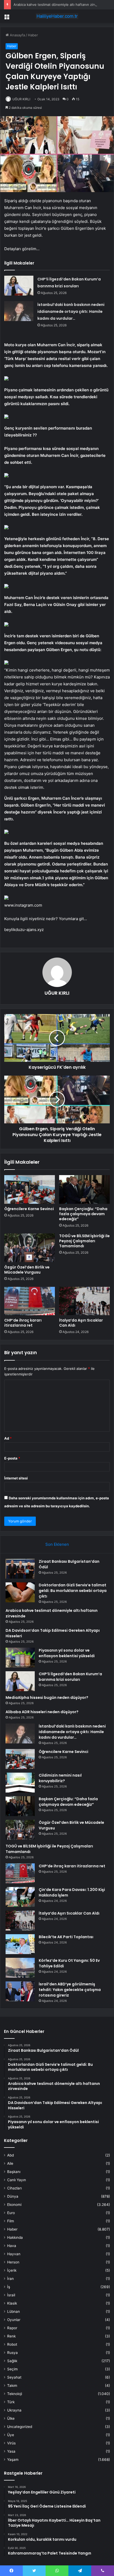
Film (11, 2221)
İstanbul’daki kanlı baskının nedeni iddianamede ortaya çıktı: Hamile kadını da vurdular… (71, 311)
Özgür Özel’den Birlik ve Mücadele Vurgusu (27, 1270)
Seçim (12, 2369)
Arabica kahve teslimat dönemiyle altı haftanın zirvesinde (60, 5)
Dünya (13, 2196)
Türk (11, 2402)
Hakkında (15, 2237)
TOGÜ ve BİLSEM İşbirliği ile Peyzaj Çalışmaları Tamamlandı (84, 1241)
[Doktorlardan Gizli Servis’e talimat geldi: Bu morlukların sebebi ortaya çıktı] (20, 1592)
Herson (13, 2262)
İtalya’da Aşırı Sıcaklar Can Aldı (81, 1323)
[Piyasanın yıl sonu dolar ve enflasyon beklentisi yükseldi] (20, 1658)
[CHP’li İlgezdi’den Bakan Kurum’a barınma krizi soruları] (19, 286)
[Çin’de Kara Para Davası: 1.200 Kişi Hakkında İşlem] (20, 1897)
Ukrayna (14, 2410)
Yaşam (13, 2460)
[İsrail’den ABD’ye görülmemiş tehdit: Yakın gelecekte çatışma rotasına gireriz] (20, 1991)
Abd (10, 2155)
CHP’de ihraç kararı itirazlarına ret (23, 1323)
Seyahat (14, 2377)
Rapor (12, 2328)
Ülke (11, 2418)
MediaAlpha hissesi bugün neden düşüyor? (47, 1698)
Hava (12, 2246)
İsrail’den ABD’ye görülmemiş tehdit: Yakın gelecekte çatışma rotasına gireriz (70, 1990)
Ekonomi (14, 2205)
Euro (11, 2213)
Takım (12, 2385)
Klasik (12, 2303)
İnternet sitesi (16, 1478)
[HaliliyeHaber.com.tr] (57, 16)
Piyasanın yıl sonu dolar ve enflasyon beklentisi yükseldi (67, 1653)
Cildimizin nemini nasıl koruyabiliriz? (60, 1778)
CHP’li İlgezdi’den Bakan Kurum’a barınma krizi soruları (70, 1677)
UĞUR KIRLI (21, 99)
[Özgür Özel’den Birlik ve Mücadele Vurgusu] (30, 1248)
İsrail (11, 2295)
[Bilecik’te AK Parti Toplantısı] (20, 1944)
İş (9, 2287)
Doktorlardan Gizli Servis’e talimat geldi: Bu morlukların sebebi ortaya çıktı (73, 1591)
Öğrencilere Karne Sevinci (29, 1209)
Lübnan (14, 2311)
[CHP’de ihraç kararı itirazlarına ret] (30, 1301)
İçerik (12, 2270)
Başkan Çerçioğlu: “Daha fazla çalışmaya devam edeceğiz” (83, 1214)
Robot (12, 2344)
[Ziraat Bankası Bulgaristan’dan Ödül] (20, 1569)
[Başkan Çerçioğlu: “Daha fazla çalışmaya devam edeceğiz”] (84, 1189)
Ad (8, 1438)
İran (10, 2279)
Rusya (12, 2353)
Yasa (11, 2451)
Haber (33, 35)
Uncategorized (20, 2427)
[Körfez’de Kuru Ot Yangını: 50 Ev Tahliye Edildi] (20, 1968)
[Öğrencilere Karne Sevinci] (30, 1189)
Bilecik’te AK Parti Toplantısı (66, 1937)
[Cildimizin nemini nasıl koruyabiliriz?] (20, 1783)
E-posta (12, 1458)
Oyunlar (14, 2320)
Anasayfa (17, 35)
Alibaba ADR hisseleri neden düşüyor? (42, 1712)
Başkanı (14, 2172)
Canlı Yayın (17, 2180)
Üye (11, 2435)
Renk (11, 2336)
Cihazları (14, 2188)
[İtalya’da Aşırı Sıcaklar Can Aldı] (84, 1301)
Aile (10, 2163)
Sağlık (12, 2361)
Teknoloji (15, 2394)
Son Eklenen (57, 1544)
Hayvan (14, 2254)
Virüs (11, 2443)
